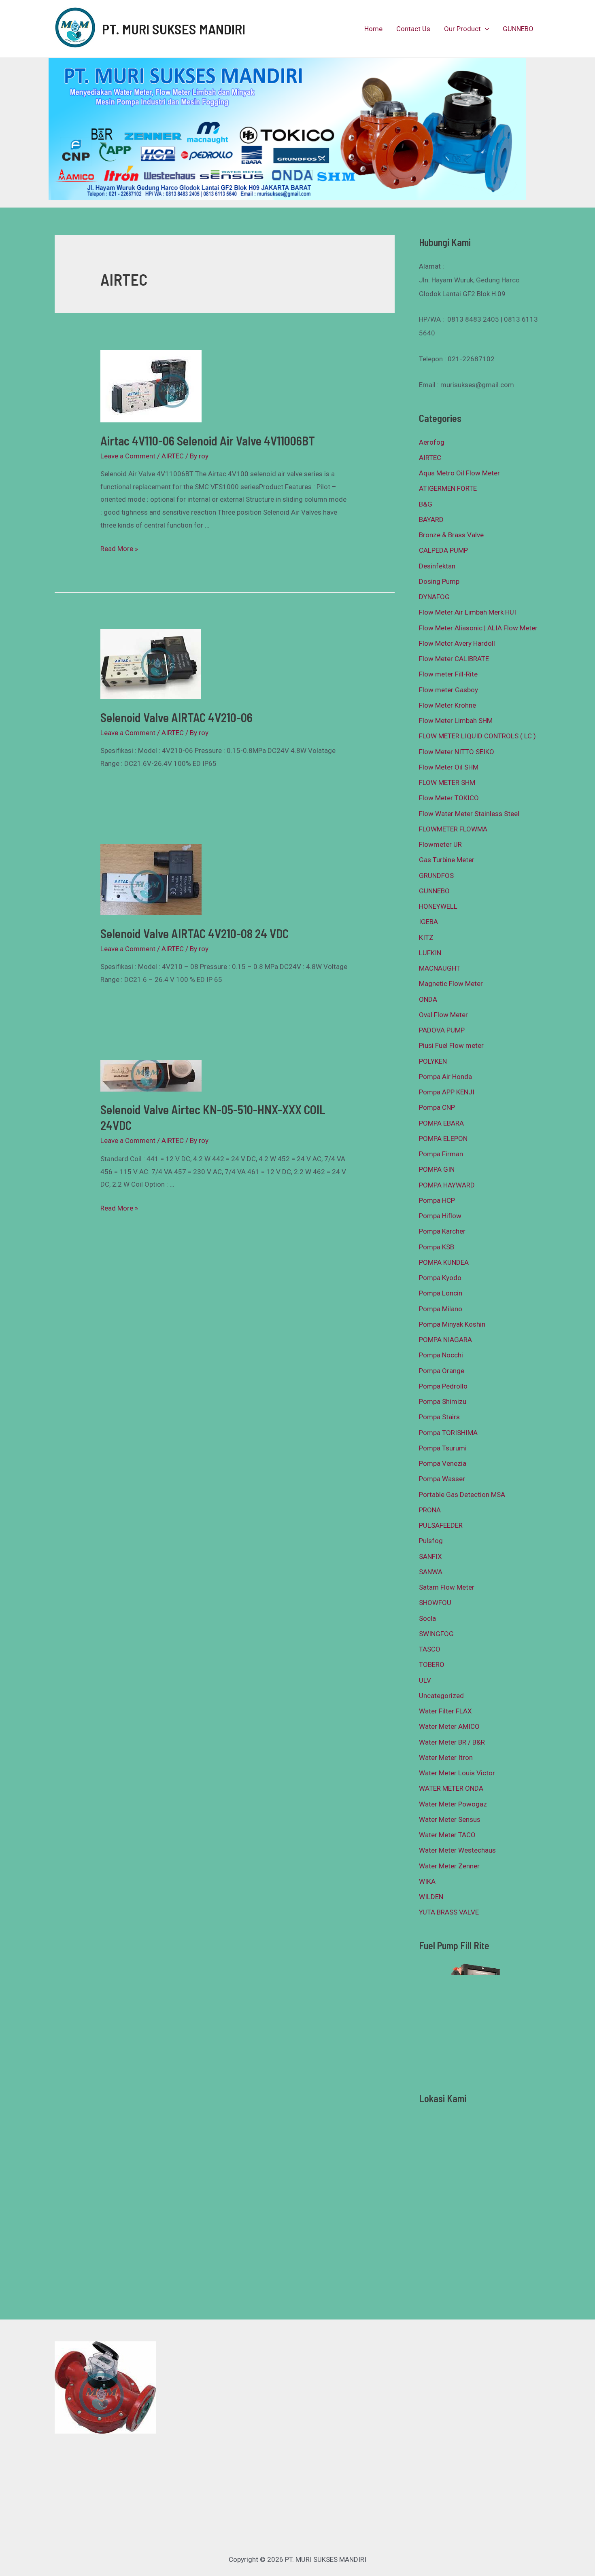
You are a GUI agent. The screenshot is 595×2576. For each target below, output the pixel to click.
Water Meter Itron (446, 1758)
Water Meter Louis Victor (457, 1773)
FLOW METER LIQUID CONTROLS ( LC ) (477, 736)
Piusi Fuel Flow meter (451, 1045)
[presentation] (485, 29)
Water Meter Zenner (449, 1866)
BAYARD (431, 519)
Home (373, 29)
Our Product (462, 29)
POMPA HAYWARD (447, 1185)
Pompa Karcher (442, 1231)
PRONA (430, 1510)
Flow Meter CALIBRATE (454, 659)
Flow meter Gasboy (448, 690)
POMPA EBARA (441, 1123)
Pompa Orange (442, 1371)
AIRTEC (173, 456)
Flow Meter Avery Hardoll (457, 643)
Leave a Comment (128, 456)
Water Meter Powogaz (453, 1804)
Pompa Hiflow (440, 1216)
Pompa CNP (437, 1107)
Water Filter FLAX (445, 1711)
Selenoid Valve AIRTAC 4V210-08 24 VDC (194, 933)
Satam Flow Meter (447, 1587)
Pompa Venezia (443, 1463)
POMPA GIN (437, 1169)
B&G (426, 504)
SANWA (431, 1572)
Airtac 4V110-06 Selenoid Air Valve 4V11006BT (208, 441)
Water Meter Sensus (450, 1819)
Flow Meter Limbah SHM (456, 721)
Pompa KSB (437, 1247)
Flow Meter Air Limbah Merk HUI (467, 612)
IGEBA (428, 922)
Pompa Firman (441, 1154)
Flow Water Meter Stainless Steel (469, 814)
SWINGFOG (436, 1634)
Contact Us (413, 29)
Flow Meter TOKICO (449, 798)
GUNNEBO (518, 29)
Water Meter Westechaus (457, 1850)
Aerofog (432, 442)
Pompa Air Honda (445, 1077)
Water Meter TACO (447, 1835)
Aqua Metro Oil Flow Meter (459, 473)
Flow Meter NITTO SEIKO (457, 752)
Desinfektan (437, 566)
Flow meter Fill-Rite (448, 674)
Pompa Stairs (439, 1417)
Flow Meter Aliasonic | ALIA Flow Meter (478, 628)
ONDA (428, 999)
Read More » (119, 549)
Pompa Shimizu (443, 1401)
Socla (427, 1618)
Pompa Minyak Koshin (452, 1324)
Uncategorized (441, 1696)
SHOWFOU (435, 1603)
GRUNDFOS (436, 876)
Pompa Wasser (442, 1479)
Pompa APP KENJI (447, 1092)
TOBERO (432, 1664)
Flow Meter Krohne (447, 705)
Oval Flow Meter (443, 1015)
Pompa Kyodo (440, 1278)
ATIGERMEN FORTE (448, 488)
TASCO (430, 1649)
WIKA (427, 1881)
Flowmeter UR (440, 844)
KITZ (426, 937)
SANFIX (430, 1556)
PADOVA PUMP (442, 1030)
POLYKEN (433, 1061)
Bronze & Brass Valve (451, 535)
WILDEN (431, 1897)
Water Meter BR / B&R (452, 1742)
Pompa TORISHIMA (448, 1433)
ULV (425, 1680)
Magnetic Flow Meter (451, 984)
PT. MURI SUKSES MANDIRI (174, 29)
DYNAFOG (434, 597)
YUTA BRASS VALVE (449, 1912)
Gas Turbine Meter (447, 860)
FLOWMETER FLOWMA (453, 829)
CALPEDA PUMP (443, 550)
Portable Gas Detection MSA (462, 1495)
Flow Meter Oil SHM (449, 767)
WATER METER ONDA (451, 1788)
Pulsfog (431, 1541)
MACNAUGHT (440, 968)
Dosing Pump (439, 581)
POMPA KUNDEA (444, 1262)
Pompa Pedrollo (443, 1386)
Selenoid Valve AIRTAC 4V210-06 (176, 717)
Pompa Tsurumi (443, 1448)
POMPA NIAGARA (445, 1340)
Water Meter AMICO (449, 1726)
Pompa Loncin (441, 1293)
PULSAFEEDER (441, 1525)
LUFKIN (430, 953)
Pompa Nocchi (441, 1355)
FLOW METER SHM (447, 782)
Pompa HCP (437, 1200)
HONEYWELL (438, 906)
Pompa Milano (441, 1309)
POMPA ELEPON (443, 1139)
